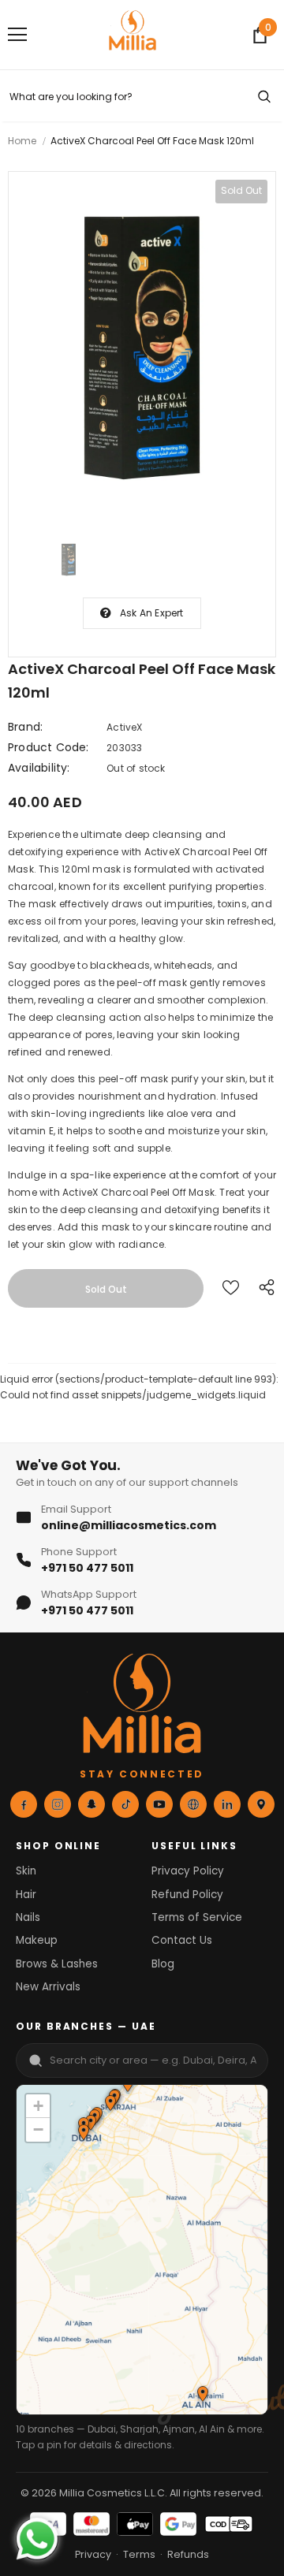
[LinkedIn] (227, 1804)
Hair (26, 1895)
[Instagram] (58, 1804)
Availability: (39, 768)
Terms (139, 2554)
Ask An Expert (152, 613)
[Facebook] (24, 1804)
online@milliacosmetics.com (129, 1525)
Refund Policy (187, 1895)
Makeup (37, 1940)
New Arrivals (48, 1987)
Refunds (188, 2554)
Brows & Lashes (57, 1964)
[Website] (193, 1804)
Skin (26, 1871)
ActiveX (124, 727)
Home (22, 141)
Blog (163, 1964)
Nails (28, 1917)
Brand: (25, 727)
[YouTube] (159, 1804)
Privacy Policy (188, 1871)
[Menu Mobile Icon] (17, 35)
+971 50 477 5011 (87, 1568)
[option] (142, 348)
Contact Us (182, 1940)
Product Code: (49, 747)
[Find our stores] (261, 1804)
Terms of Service (197, 1917)
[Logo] (133, 35)
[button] (110, 2105)
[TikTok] (125, 1804)
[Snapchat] (92, 1804)
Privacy (93, 2554)
